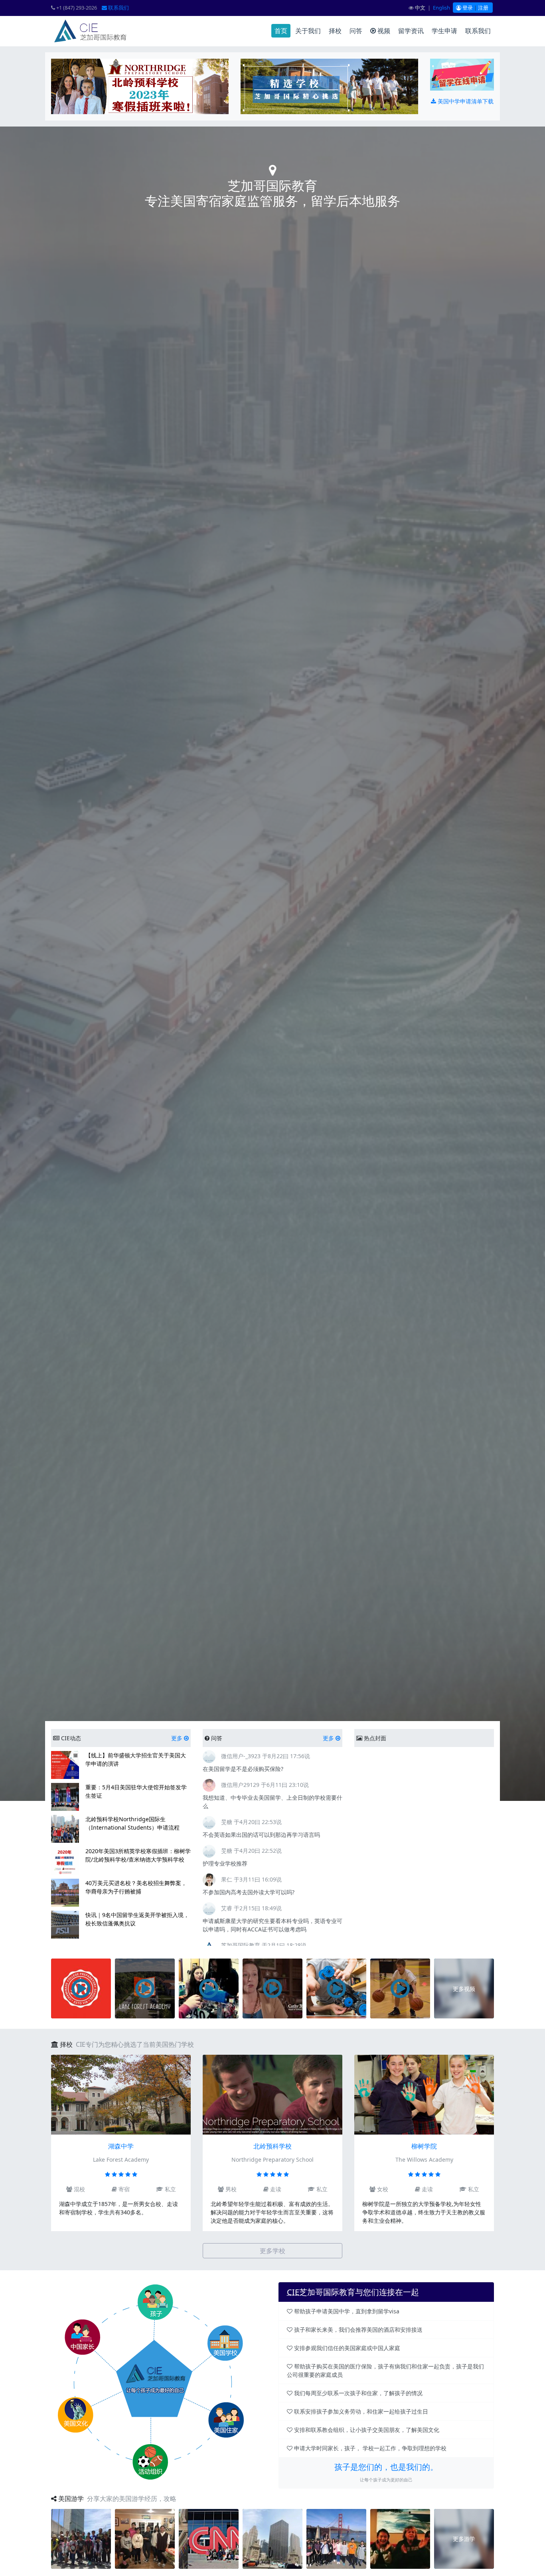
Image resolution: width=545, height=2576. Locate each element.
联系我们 (118, 8)
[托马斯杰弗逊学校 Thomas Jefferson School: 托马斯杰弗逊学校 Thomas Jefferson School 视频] (209, 1988)
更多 (178, 1738)
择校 (335, 31)
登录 (467, 8)
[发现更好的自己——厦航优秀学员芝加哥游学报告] (272, 2538)
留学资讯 (411, 31)
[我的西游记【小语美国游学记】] (209, 2538)
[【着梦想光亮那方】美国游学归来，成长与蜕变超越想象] (336, 2538)
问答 (356, 31)
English (441, 8)
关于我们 (308, 31)
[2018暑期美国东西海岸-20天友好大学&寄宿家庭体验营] (81, 2538)
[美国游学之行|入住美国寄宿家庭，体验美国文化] (145, 2538)
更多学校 (272, 2251)
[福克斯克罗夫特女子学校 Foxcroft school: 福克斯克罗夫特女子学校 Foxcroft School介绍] (272, 1988)
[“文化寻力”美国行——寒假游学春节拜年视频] (400, 2538)
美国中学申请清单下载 (465, 101)
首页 (281, 31)
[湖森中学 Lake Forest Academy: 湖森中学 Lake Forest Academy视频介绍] (145, 1988)
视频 (383, 31)
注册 (483, 8)
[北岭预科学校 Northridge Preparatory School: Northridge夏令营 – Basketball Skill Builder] (400, 1988)
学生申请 (444, 31)
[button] (365, 1847)
